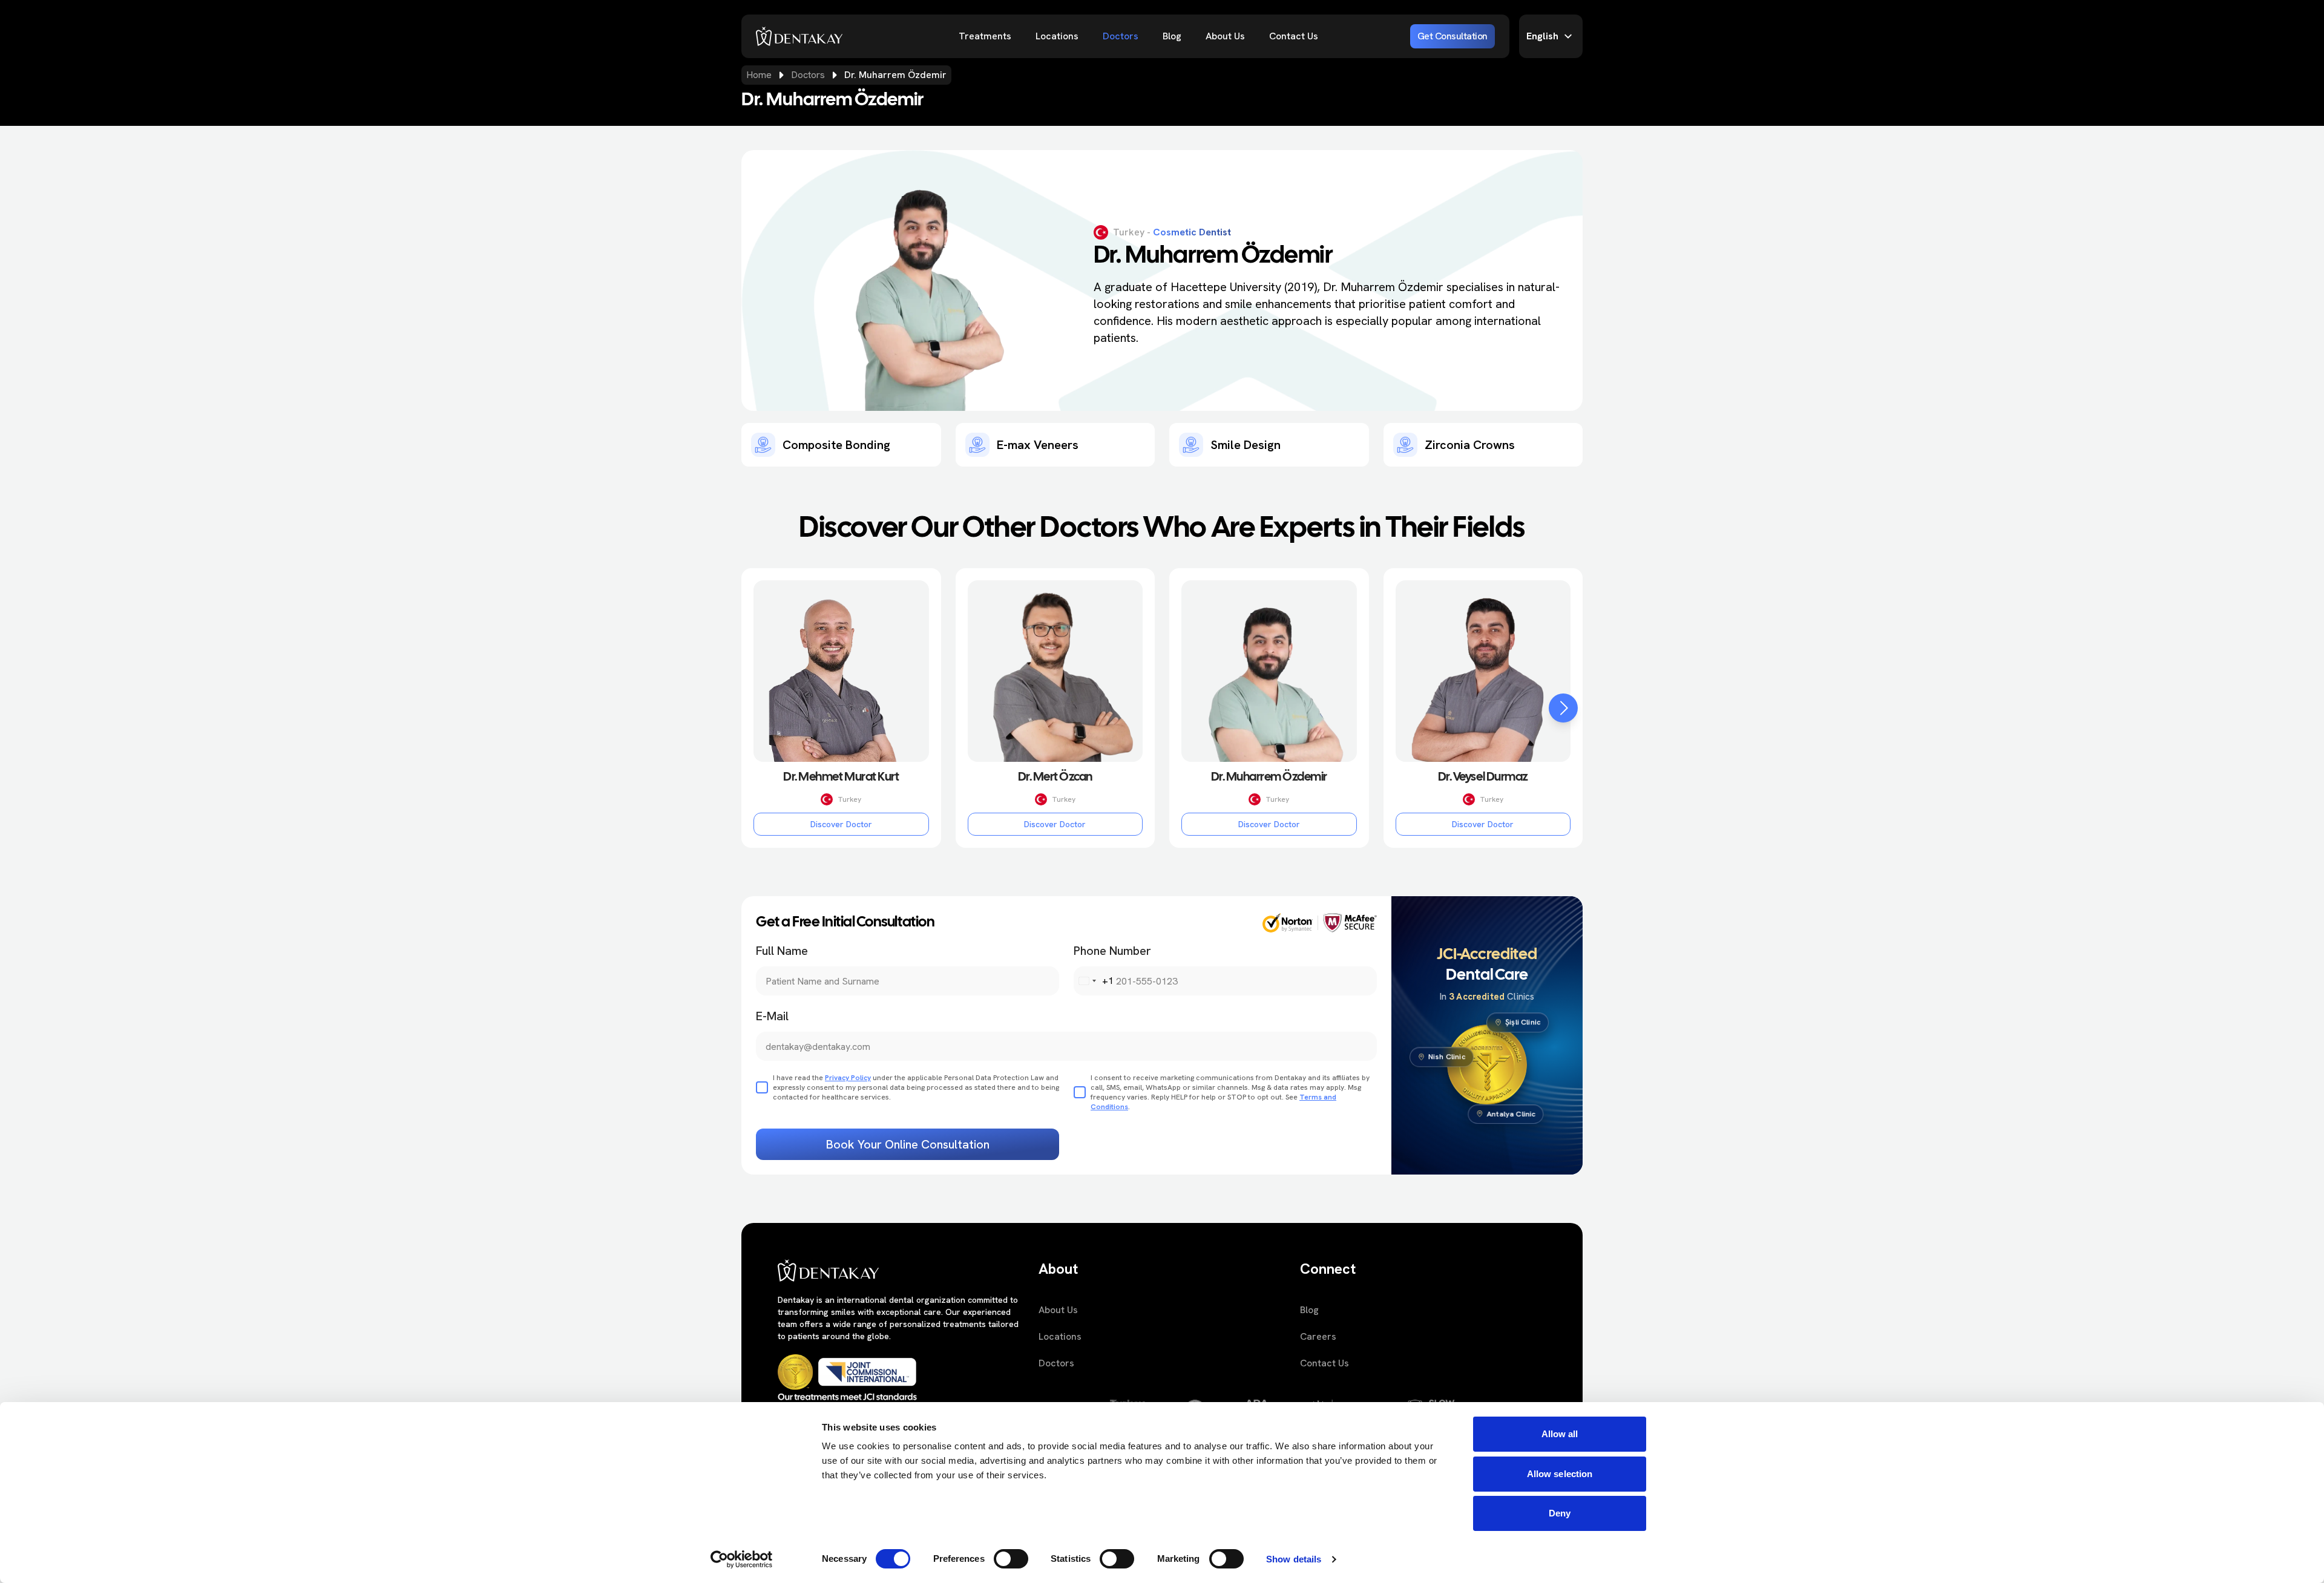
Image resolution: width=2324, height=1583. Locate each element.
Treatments (985, 36)
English (1542, 36)
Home (759, 75)
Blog (1172, 36)
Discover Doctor (841, 824)
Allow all (1560, 1434)
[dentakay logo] (799, 36)
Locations (1057, 36)
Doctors (1121, 36)
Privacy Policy (848, 1078)
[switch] (1011, 1559)
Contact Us (1294, 36)
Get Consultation (1452, 36)
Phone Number (1112, 951)
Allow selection (1560, 1474)
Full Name (782, 951)
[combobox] (1094, 981)
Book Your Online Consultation (908, 1144)
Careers (1318, 1336)
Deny (1560, 1513)
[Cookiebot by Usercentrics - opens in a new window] (742, 1559)
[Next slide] (1563, 708)
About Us (1225, 36)
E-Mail (772, 1016)
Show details (1294, 1559)
